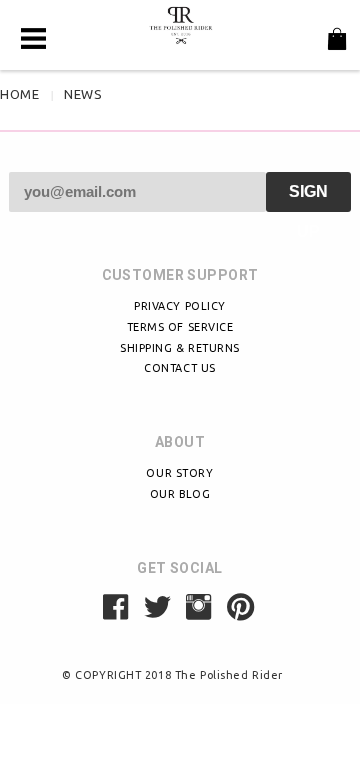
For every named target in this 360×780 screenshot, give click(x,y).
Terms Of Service (180, 327)
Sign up (308, 197)
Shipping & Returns (180, 348)
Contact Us (180, 368)
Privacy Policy (180, 306)
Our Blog (180, 494)
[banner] (180, 25)
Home (19, 94)
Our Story (179, 473)
